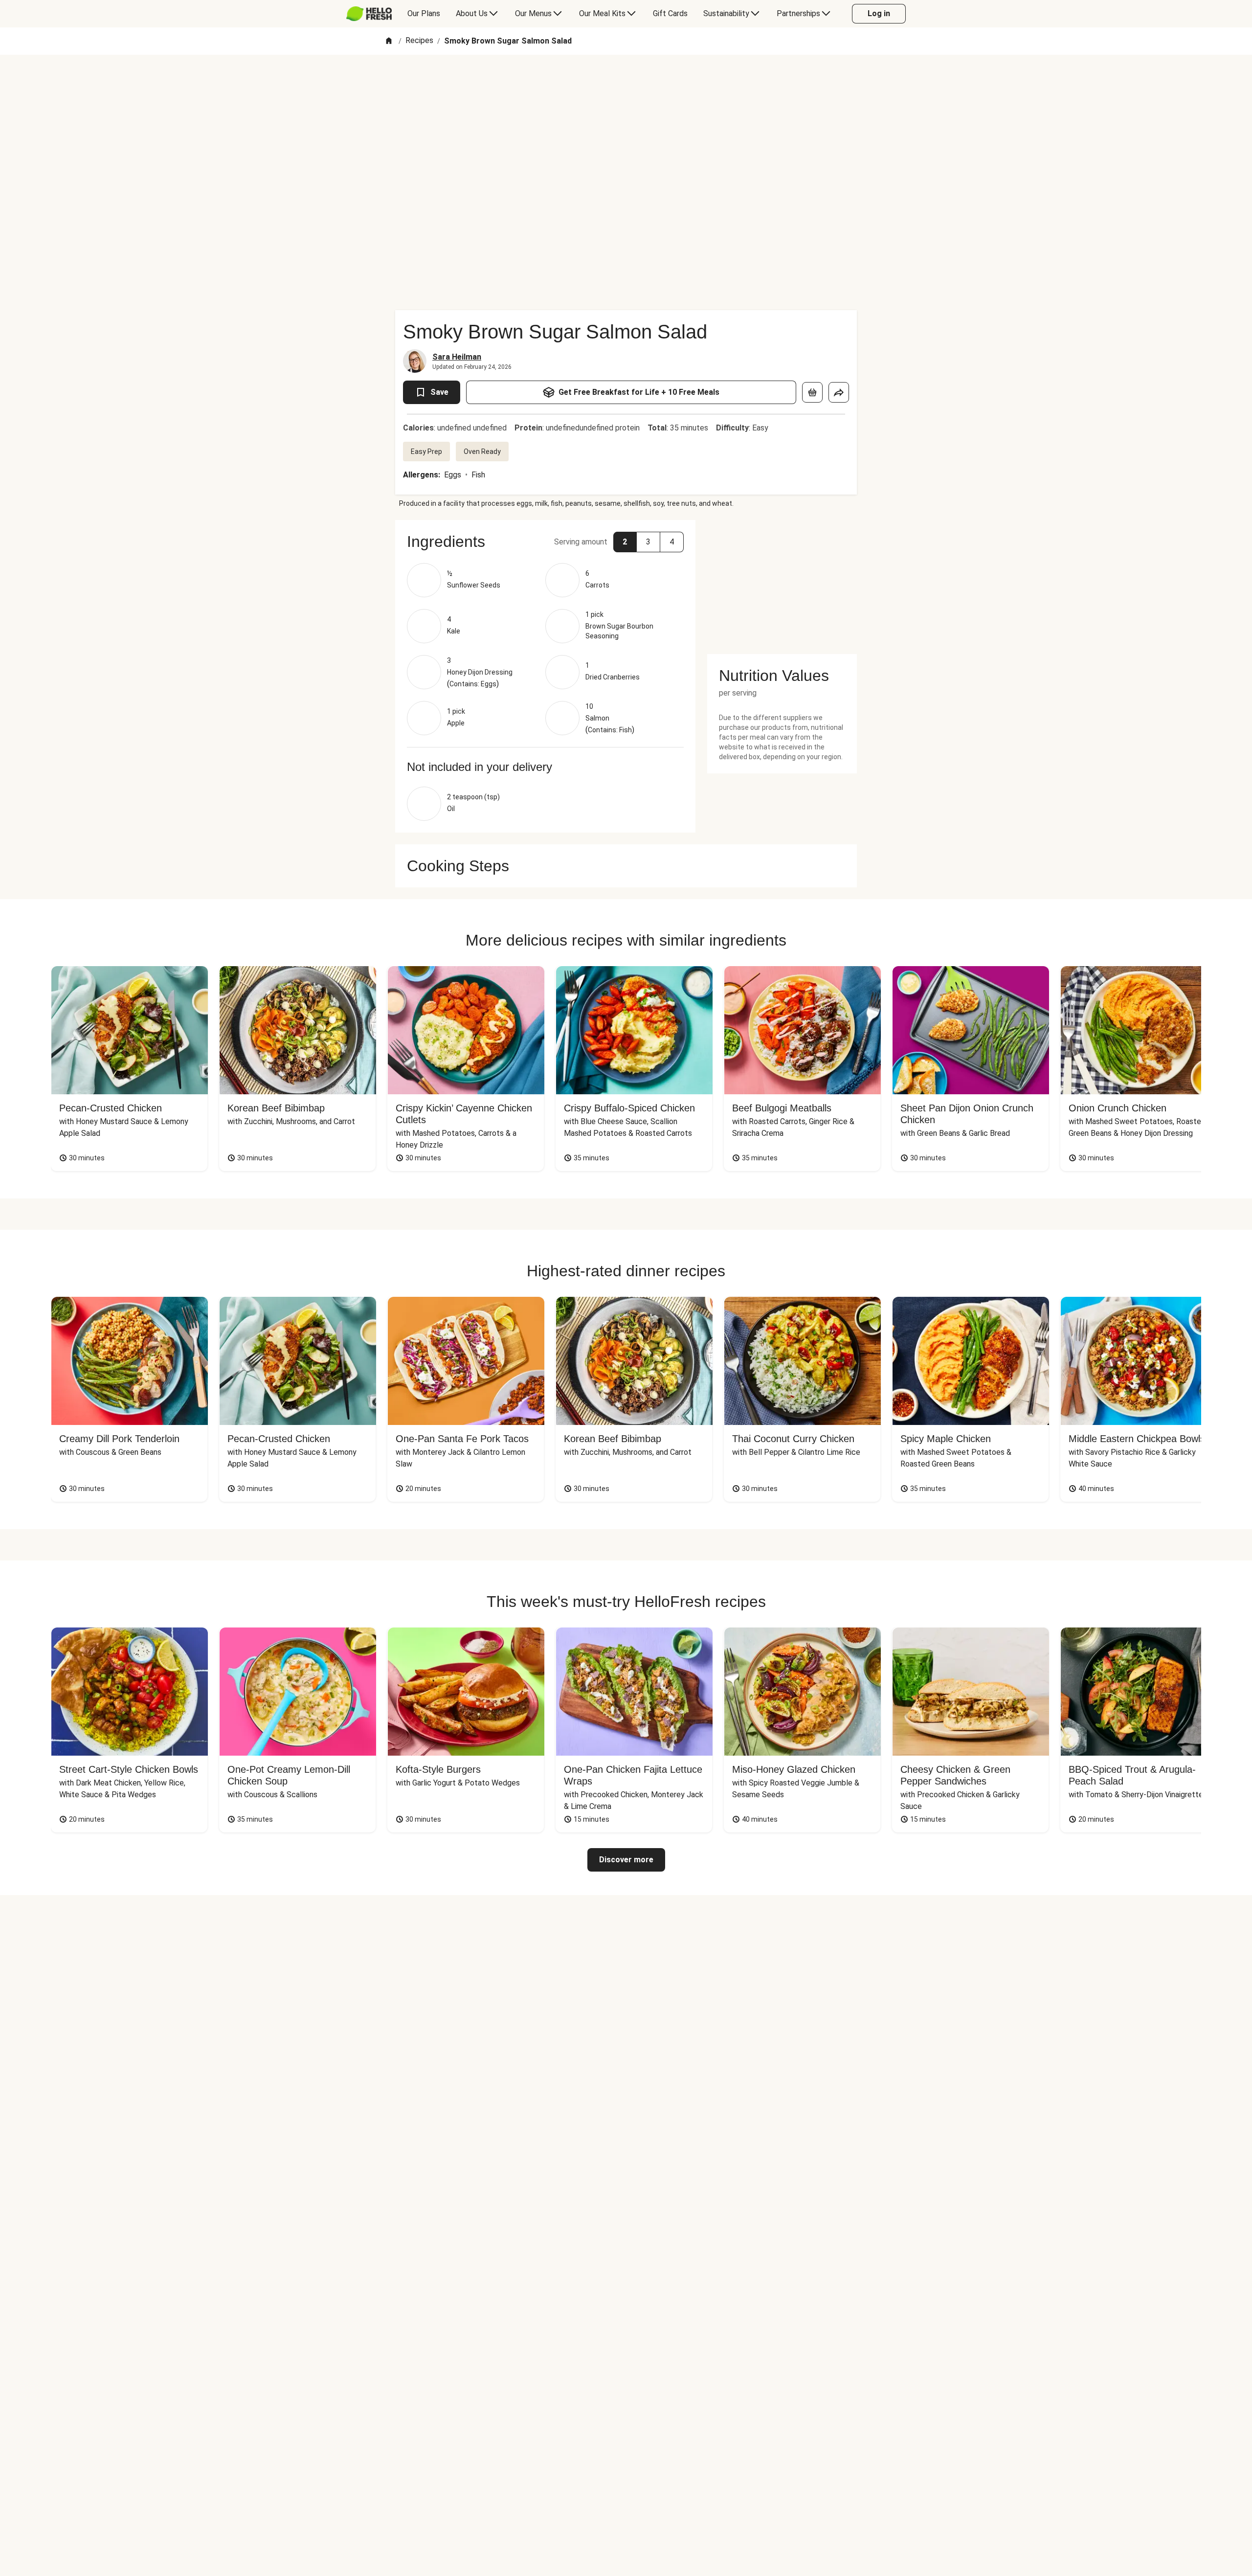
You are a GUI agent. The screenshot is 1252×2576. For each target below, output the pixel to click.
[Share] (839, 392)
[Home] (389, 41)
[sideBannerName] (782, 581)
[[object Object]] (812, 392)
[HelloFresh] (369, 14)
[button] (545, 542)
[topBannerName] (626, 83)
